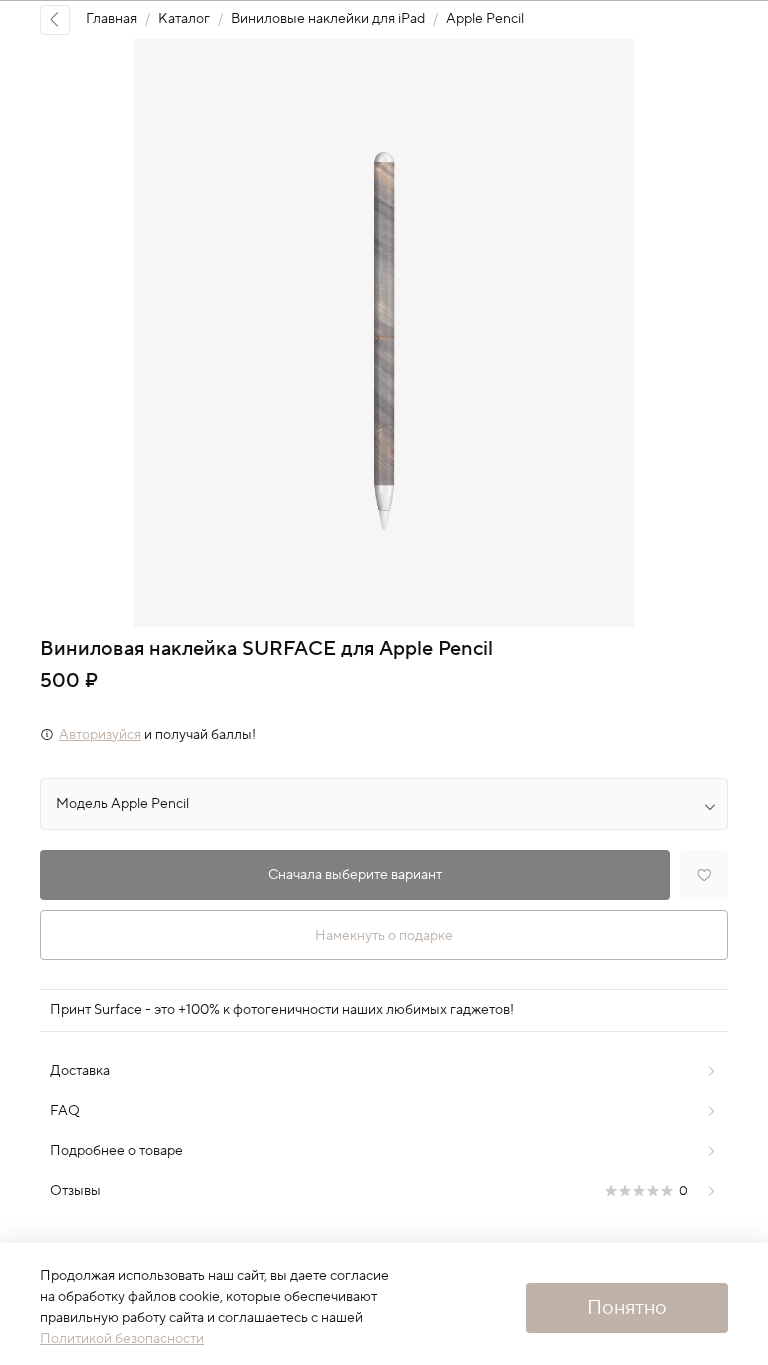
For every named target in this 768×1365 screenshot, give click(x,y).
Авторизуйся (100, 735)
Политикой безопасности (122, 1339)
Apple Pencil (485, 19)
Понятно (627, 1308)
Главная (111, 19)
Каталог (184, 19)
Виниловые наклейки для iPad (328, 19)
